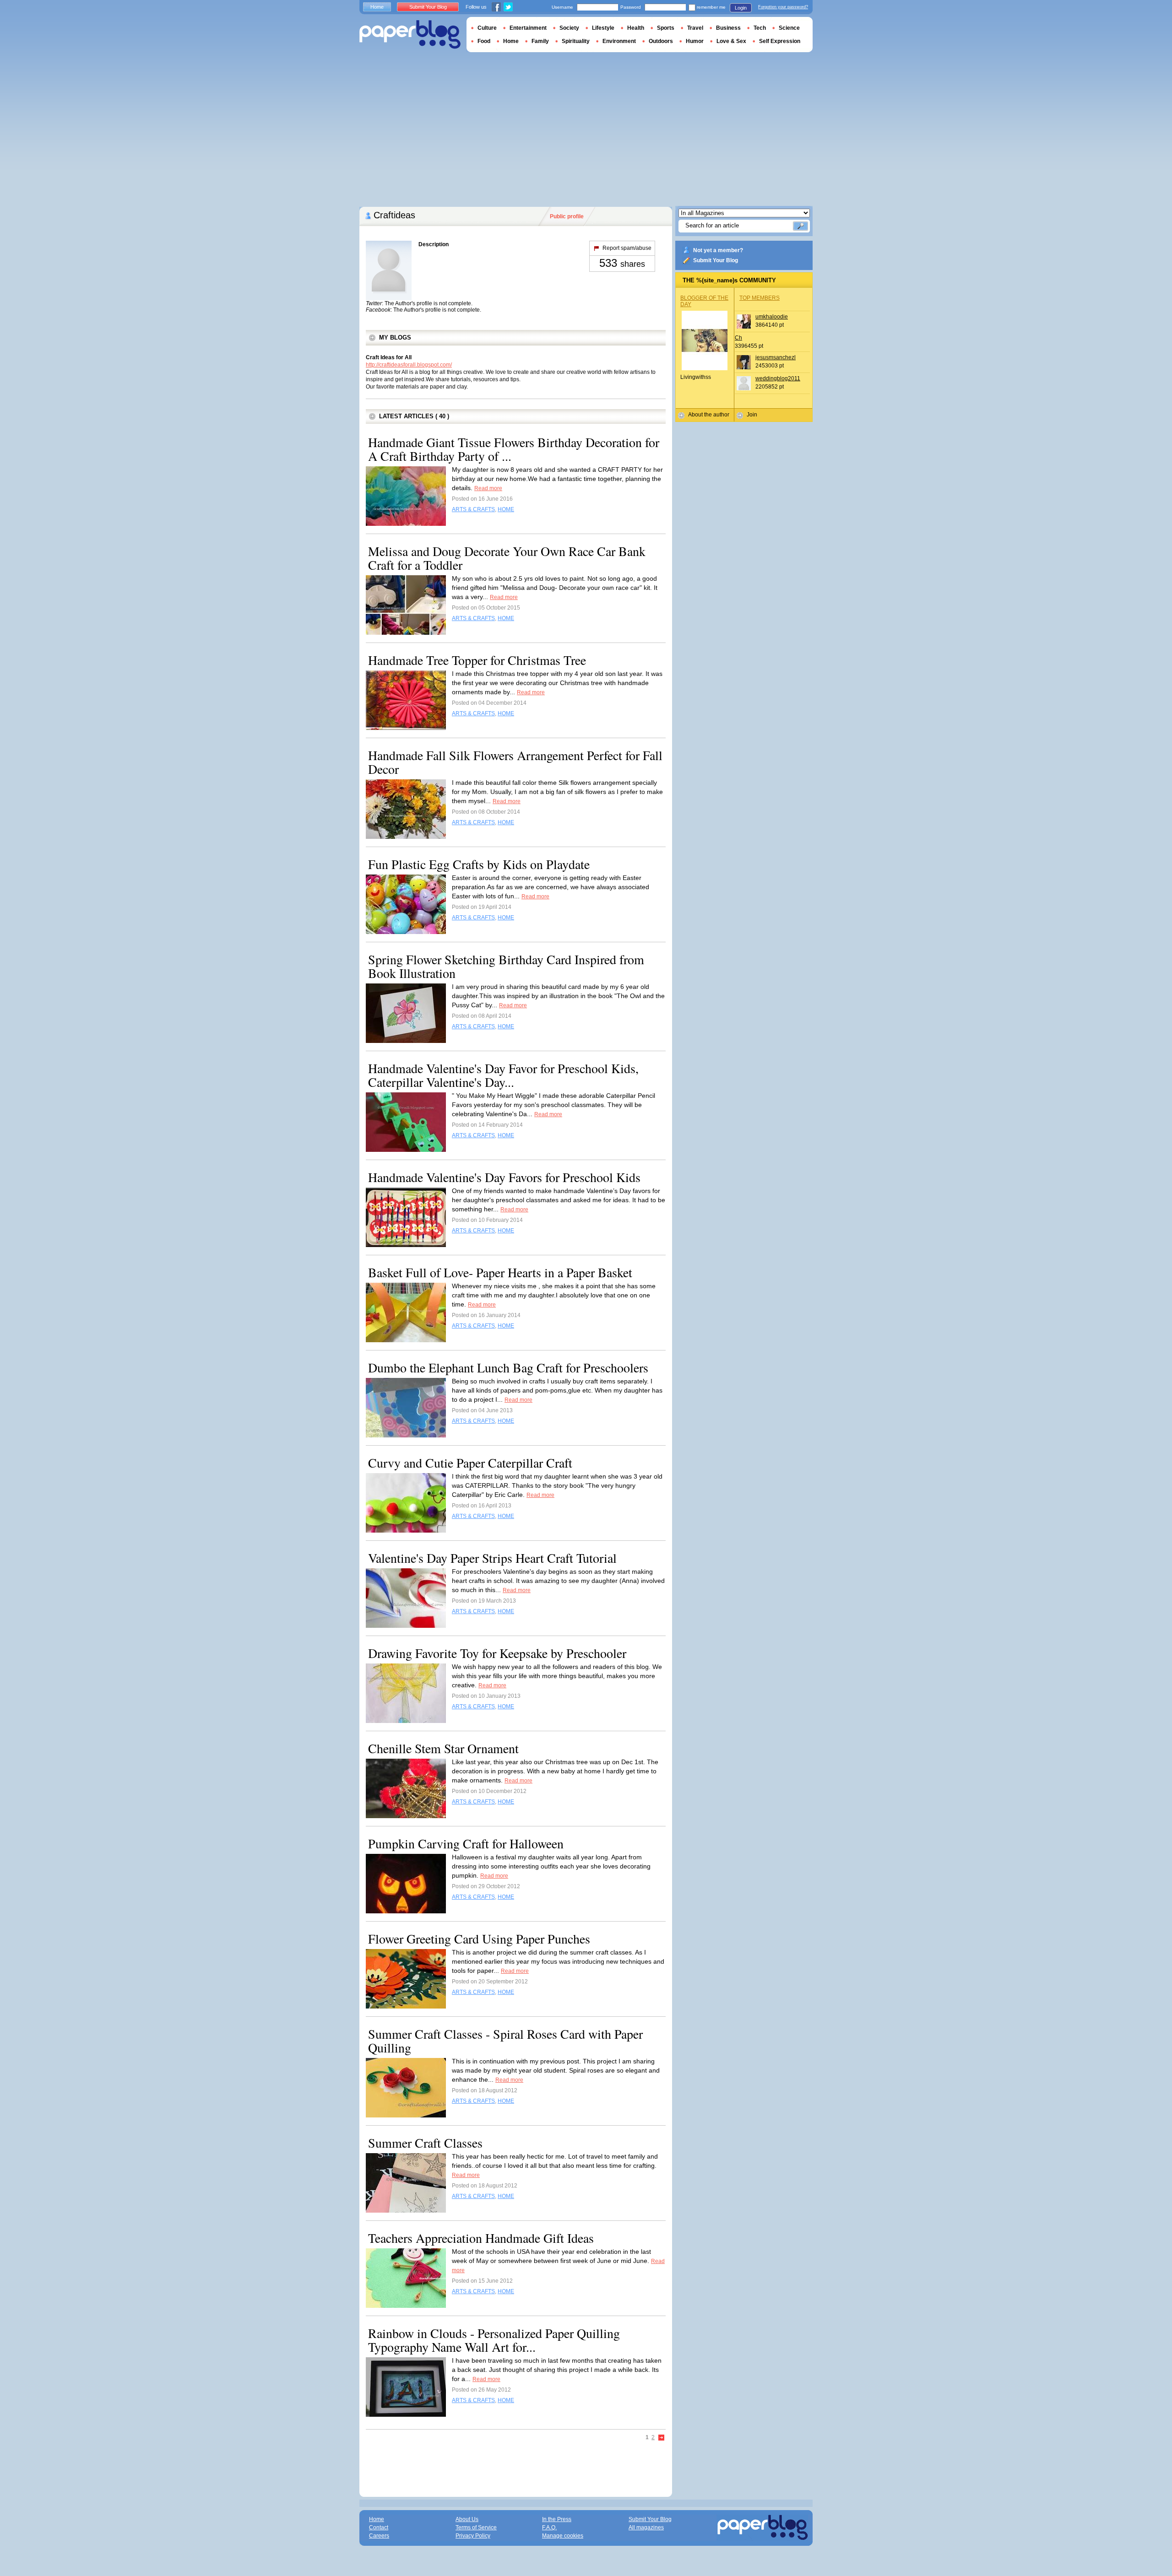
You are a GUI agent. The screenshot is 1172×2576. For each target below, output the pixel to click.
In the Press (557, 2519)
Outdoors (661, 41)
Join (752, 415)
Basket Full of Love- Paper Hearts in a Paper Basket (500, 1272)
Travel (695, 28)
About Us (467, 2519)
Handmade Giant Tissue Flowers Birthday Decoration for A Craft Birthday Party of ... (514, 449)
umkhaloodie (772, 317)
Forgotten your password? (783, 7)
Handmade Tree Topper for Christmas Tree (477, 660)
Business (728, 28)
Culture (487, 28)
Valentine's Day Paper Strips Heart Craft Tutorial (492, 1558)
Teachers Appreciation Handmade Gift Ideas (481, 2238)
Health (636, 28)
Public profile (567, 216)
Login (741, 8)
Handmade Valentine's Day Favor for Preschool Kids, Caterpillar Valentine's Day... (503, 1075)
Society (569, 28)
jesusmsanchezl (776, 357)
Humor (695, 41)
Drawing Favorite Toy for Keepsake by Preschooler (497, 1653)
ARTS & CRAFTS (473, 509)
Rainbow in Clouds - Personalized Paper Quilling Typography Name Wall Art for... (494, 2340)
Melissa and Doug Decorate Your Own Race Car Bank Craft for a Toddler (507, 558)
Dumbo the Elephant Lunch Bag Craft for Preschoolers (508, 1367)
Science (789, 28)
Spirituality (576, 41)
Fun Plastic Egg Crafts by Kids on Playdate (479, 864)
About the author (709, 415)
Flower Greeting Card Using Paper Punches (479, 1939)
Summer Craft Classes (425, 2143)
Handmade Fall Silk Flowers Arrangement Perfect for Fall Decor (515, 762)
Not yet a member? (718, 250)
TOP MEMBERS (760, 298)
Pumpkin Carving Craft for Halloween (466, 1843)
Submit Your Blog (716, 260)
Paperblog (410, 35)
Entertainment (528, 28)
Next (662, 2438)
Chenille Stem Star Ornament (443, 1748)
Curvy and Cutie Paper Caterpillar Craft (470, 1463)
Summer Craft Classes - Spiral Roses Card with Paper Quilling (505, 2041)
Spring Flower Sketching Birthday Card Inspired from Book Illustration (506, 966)
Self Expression (780, 41)
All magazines (646, 2527)
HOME (506, 509)
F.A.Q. (549, 2527)
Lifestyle (603, 28)
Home (377, 7)
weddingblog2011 (778, 378)
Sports (666, 28)
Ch (738, 338)
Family (540, 41)
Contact (379, 2527)
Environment (619, 41)
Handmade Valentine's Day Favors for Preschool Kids (504, 1177)
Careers (379, 2536)
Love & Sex (731, 41)
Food (484, 41)
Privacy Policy (473, 2536)
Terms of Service (476, 2527)
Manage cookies (563, 2536)
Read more (488, 488)
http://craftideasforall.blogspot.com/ (409, 365)
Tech (760, 28)
